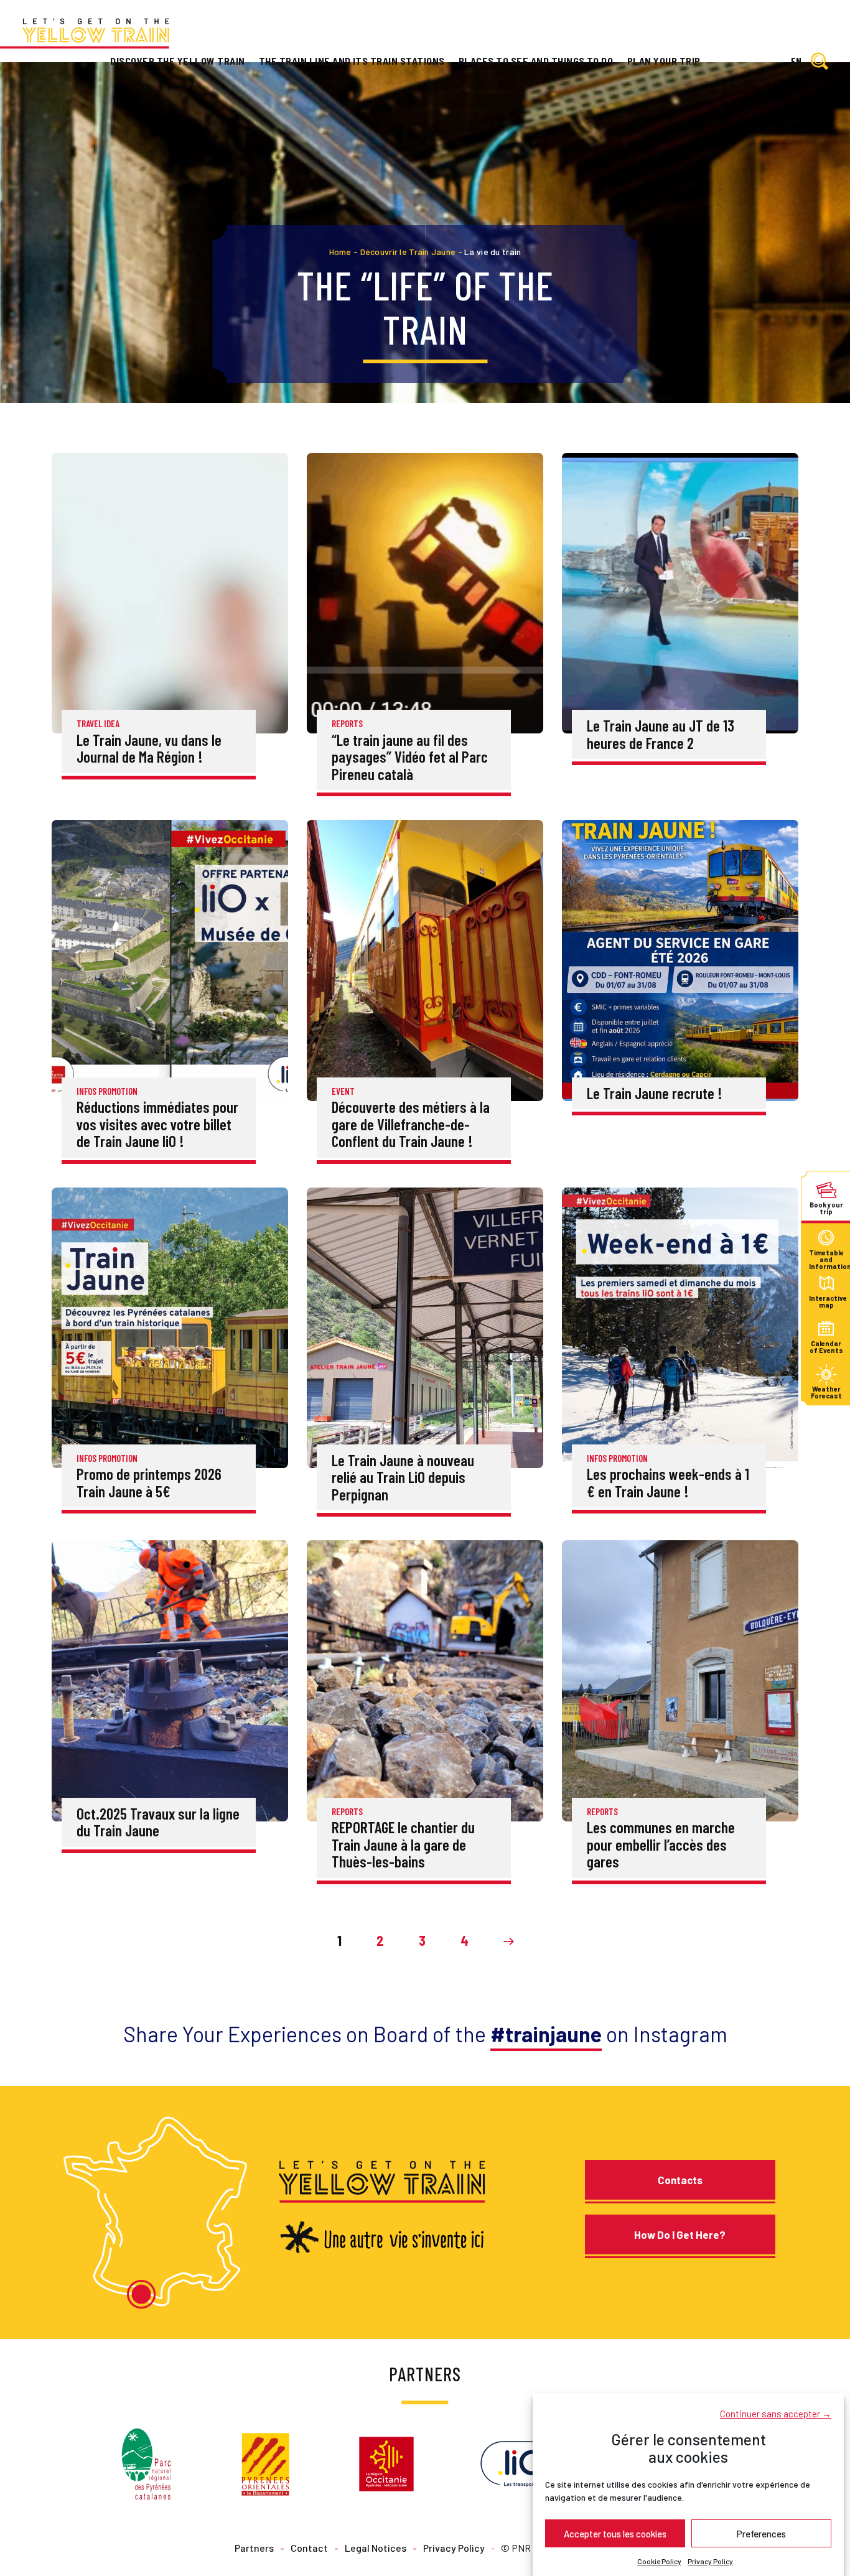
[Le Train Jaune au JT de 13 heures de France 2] (680, 592)
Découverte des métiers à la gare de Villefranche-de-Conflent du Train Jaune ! (411, 1124)
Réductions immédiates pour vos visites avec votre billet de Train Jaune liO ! (157, 1124)
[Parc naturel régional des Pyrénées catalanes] (146, 2462)
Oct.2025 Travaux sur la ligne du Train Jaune (158, 1822)
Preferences (761, 2533)
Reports (347, 723)
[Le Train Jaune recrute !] (680, 959)
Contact (309, 2547)
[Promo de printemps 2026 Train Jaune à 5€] (170, 1326)
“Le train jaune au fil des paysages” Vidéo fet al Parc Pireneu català (410, 757)
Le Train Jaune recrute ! (655, 1093)
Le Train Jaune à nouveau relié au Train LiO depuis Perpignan (403, 1477)
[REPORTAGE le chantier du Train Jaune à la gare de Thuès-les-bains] (425, 1679)
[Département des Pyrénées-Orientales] (265, 2462)
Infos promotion (107, 1091)
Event (343, 1091)
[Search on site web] (820, 62)
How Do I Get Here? (680, 2234)
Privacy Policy (710, 2561)
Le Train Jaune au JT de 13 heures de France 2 (661, 734)
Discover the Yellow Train (177, 61)
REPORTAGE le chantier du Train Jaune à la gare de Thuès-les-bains (403, 1844)
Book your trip (826, 1208)
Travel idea (98, 723)
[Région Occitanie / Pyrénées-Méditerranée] (386, 2462)
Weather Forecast (826, 1393)
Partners (254, 2547)
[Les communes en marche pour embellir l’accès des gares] (680, 1679)
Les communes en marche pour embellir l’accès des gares (661, 1844)
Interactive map (826, 1301)
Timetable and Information (826, 1256)
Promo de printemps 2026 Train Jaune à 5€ (149, 1482)
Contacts (680, 2180)
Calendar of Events (826, 1346)
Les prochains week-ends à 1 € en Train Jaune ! (668, 1482)
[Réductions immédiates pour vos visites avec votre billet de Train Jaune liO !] (170, 959)
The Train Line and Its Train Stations (352, 61)
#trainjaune (546, 2034)
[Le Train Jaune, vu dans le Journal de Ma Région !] (170, 592)
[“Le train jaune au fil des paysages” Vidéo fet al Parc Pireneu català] (425, 592)
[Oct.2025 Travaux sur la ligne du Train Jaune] (170, 1679)
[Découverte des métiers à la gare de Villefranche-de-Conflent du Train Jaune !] (425, 959)
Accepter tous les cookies (615, 2533)
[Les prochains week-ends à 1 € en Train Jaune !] (680, 1326)
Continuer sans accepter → (776, 2413)
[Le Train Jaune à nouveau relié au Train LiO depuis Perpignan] (425, 1326)
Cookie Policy (659, 2561)
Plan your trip (664, 61)
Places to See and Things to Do (536, 61)
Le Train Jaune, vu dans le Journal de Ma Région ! (149, 748)
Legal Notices (376, 2547)
